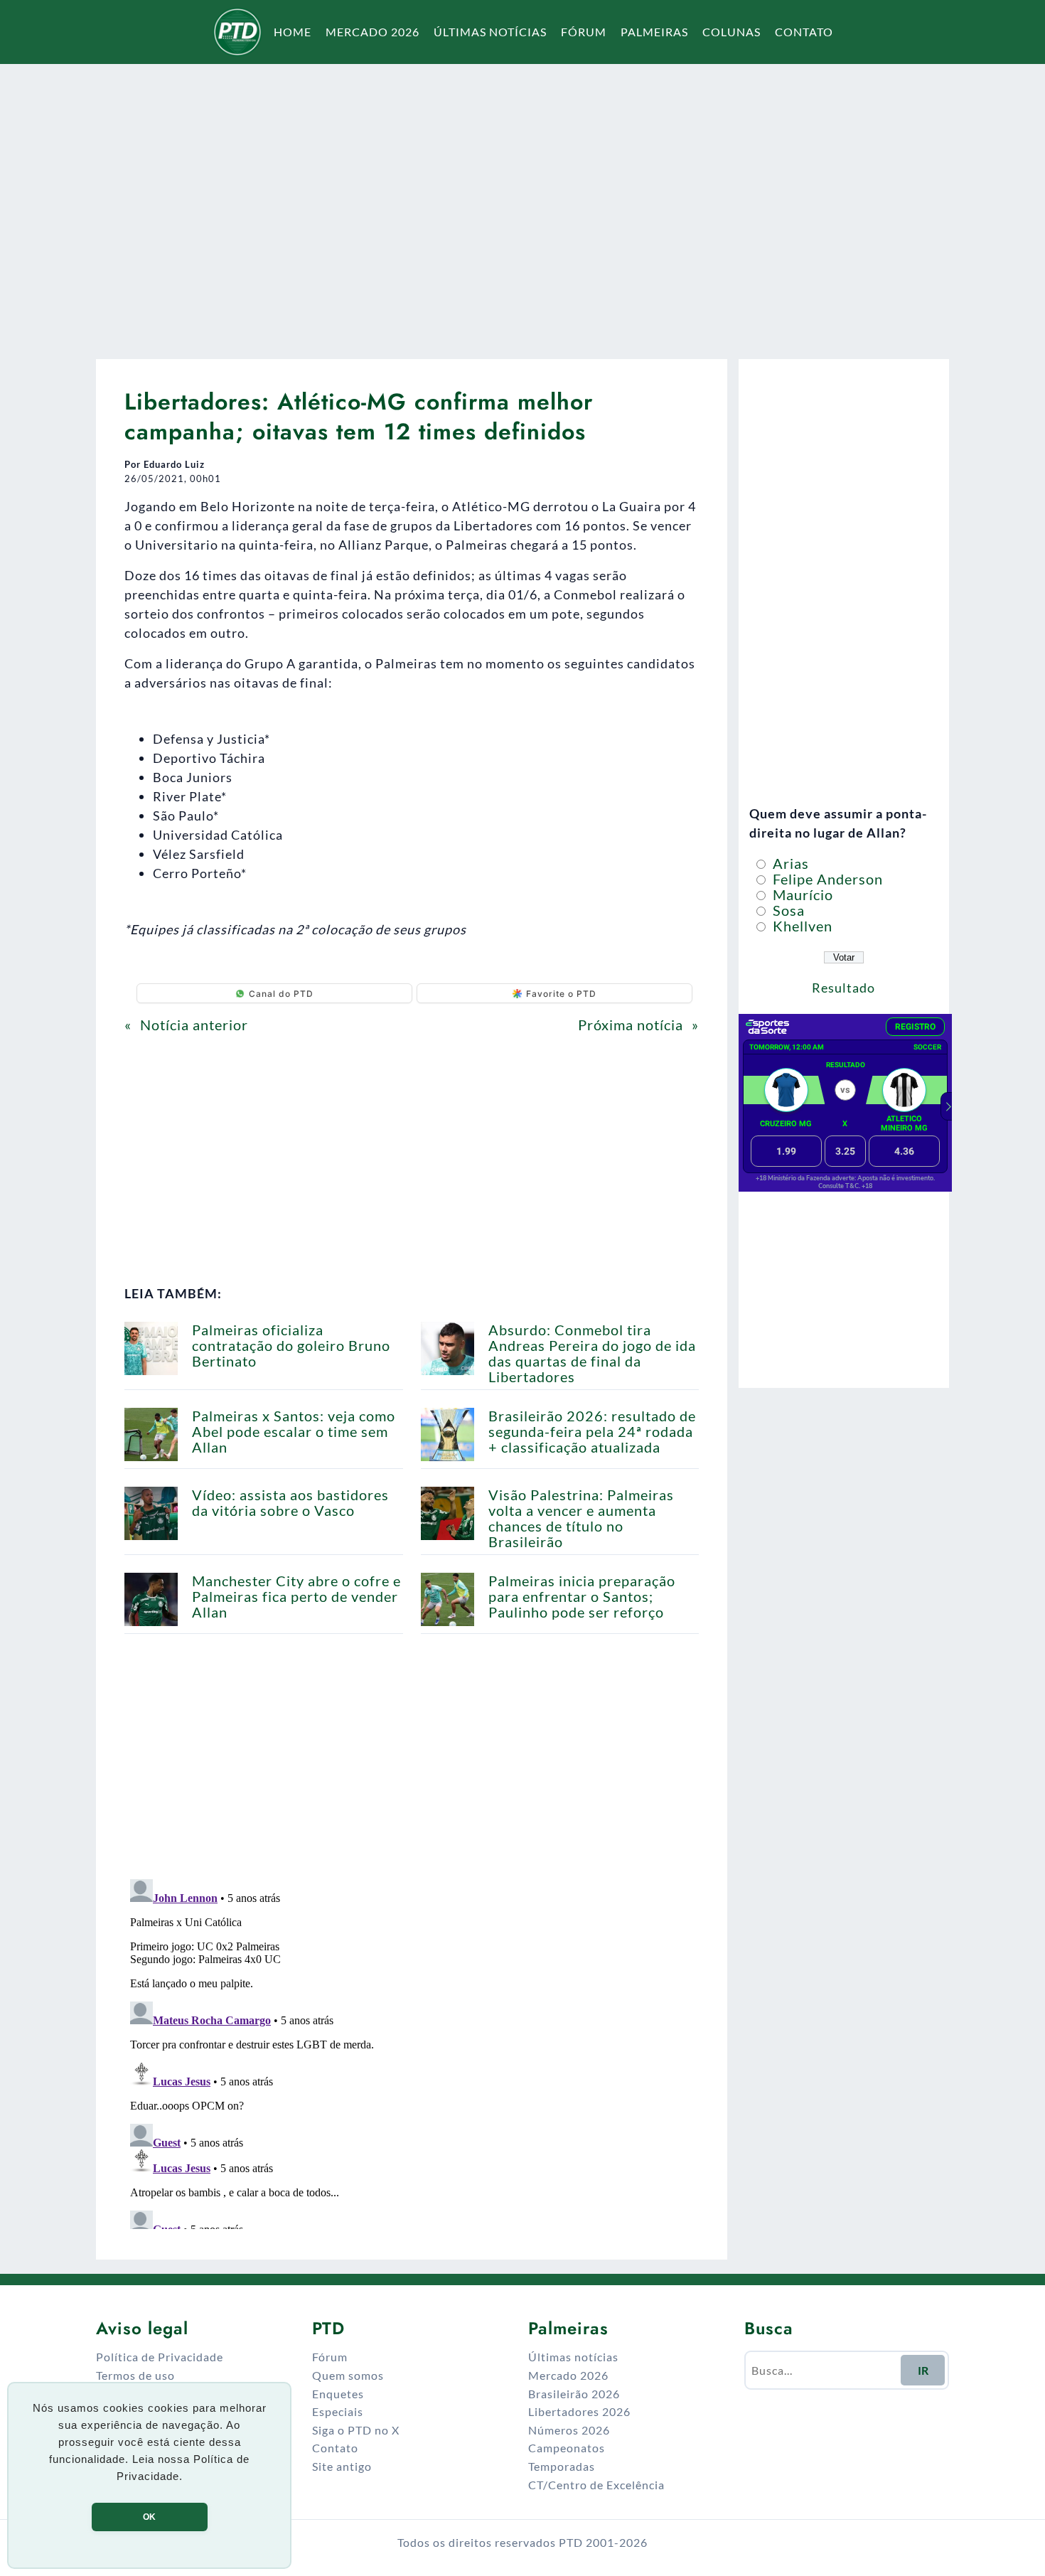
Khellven (801, 926)
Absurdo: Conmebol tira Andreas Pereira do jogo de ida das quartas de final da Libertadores (592, 1353)
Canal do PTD (281, 994)
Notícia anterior (194, 1025)
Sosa (787, 910)
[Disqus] (412, 2051)
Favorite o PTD (561, 994)
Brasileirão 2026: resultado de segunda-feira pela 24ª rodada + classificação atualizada (592, 1431)
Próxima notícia (631, 1025)
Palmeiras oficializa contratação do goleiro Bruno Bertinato (291, 1345)
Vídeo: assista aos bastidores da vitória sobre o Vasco (290, 1502)
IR (923, 2370)
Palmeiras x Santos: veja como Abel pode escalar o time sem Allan (294, 1431)
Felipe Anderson (826, 879)
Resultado (843, 988)
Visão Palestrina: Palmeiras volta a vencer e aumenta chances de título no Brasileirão (581, 1518)
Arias (789, 863)
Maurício (801, 894)
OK (149, 2517)
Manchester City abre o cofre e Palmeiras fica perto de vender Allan (296, 1596)
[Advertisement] (522, 202)
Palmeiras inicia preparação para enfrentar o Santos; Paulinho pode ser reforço (582, 1596)
